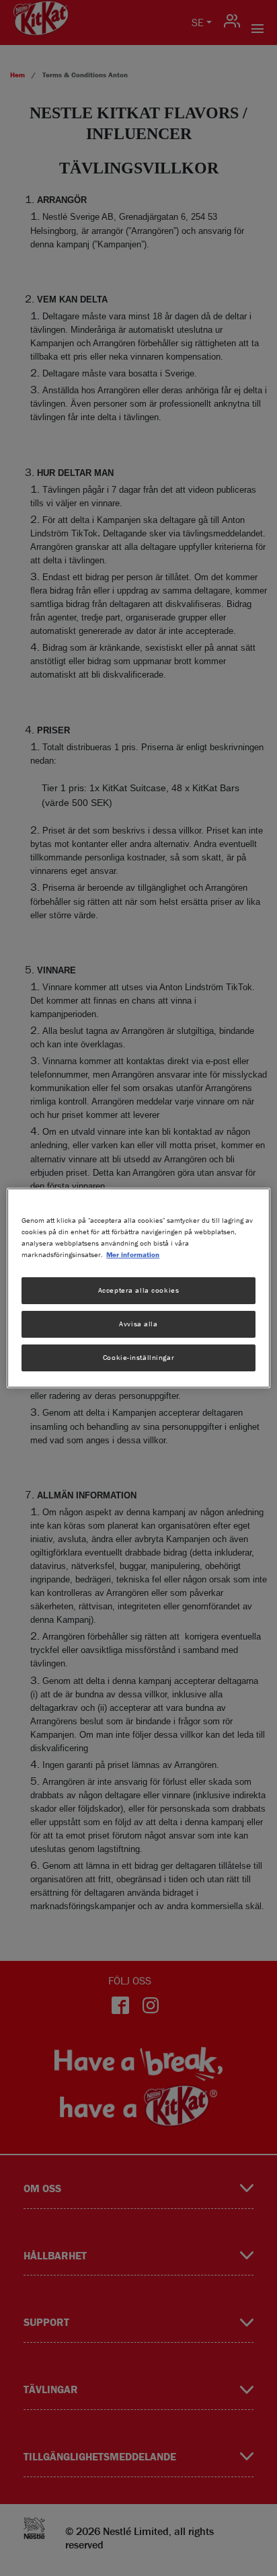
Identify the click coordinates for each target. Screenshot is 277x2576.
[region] (138, 1288)
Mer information (133, 1254)
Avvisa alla (138, 1324)
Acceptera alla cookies (139, 1290)
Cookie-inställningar (138, 1357)
